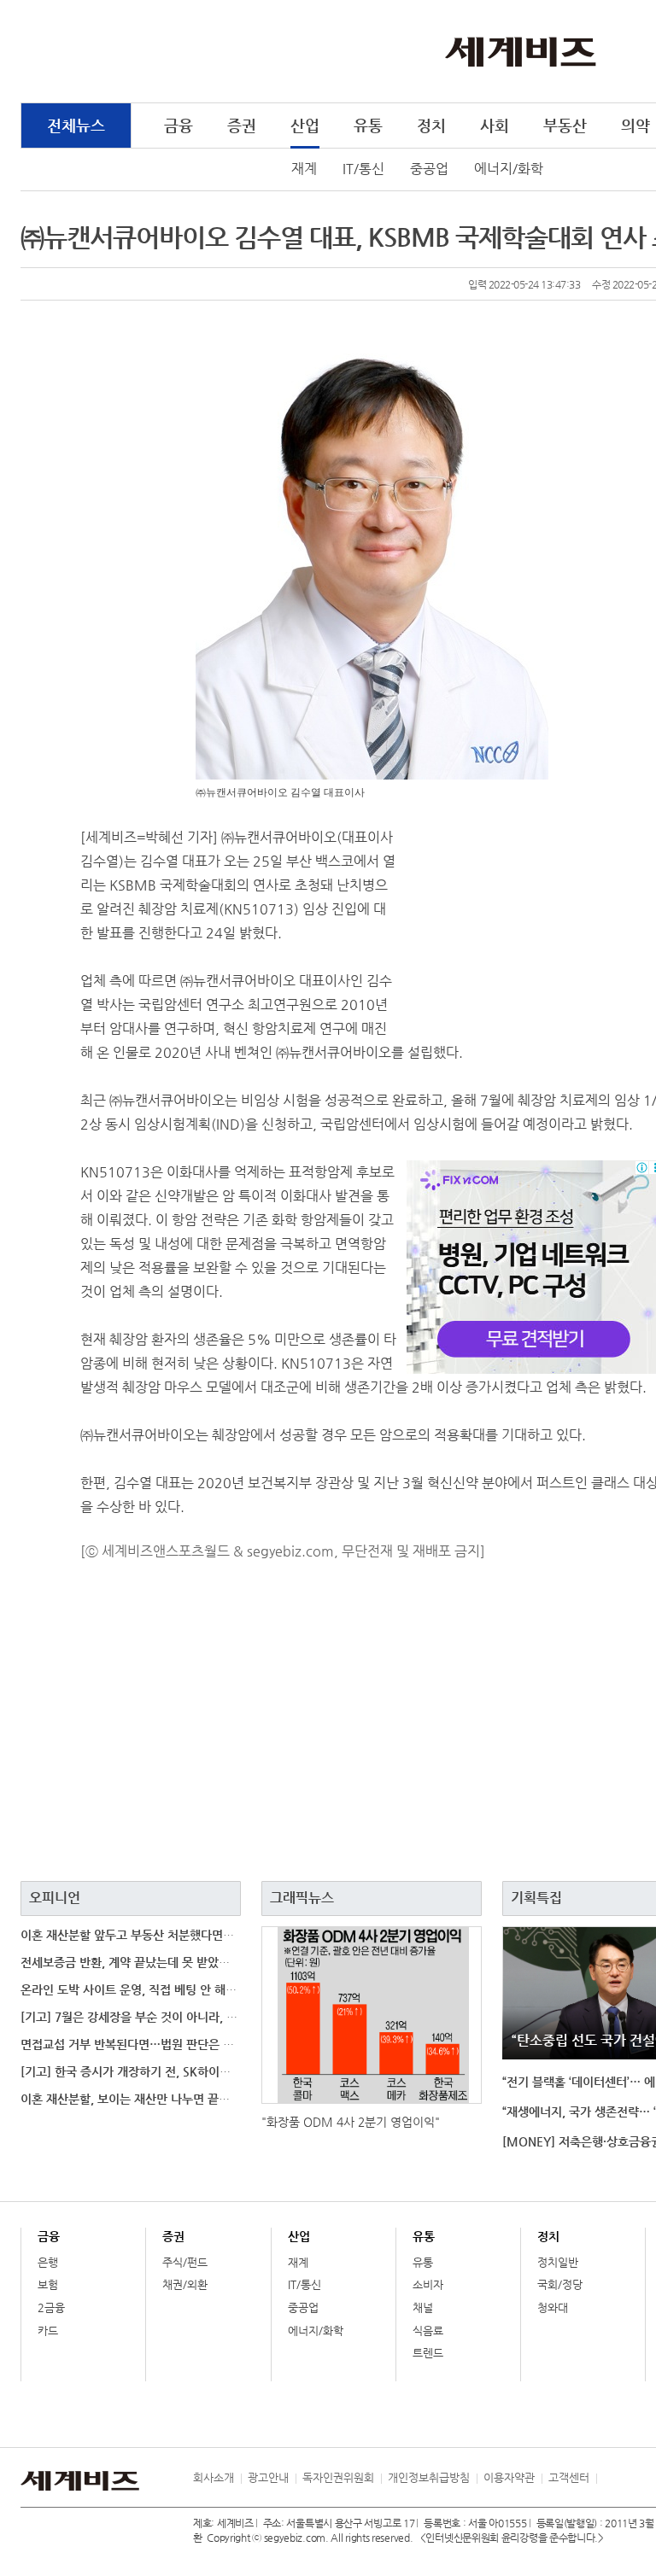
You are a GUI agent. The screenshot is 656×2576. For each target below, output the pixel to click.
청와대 (553, 2307)
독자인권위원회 (338, 2477)
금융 (179, 125)
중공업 (429, 169)
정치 (431, 125)
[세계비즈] (521, 50)
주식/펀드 (185, 2262)
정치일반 (558, 2262)
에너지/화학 (509, 169)
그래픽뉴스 (302, 1898)
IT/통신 (363, 169)
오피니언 (55, 1898)
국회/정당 (560, 2284)
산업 (305, 125)
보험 (48, 2284)
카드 (48, 2331)
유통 (368, 125)
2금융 (51, 2307)
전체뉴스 (76, 125)
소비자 (428, 2284)
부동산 (565, 125)
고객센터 (569, 2477)
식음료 (428, 2331)
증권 (242, 125)
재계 (304, 169)
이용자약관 (509, 2477)
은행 (48, 2262)
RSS (609, 2478)
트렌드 (428, 2353)
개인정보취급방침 (429, 2477)
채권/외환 (185, 2284)
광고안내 (268, 2477)
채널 (423, 2307)
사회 (495, 125)
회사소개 (214, 2477)
